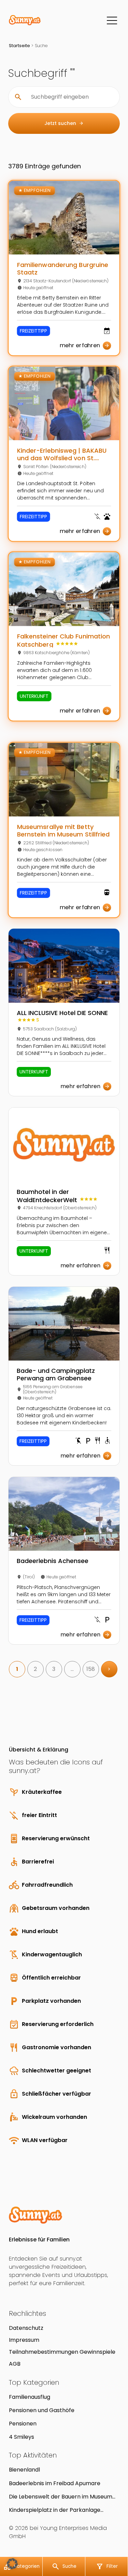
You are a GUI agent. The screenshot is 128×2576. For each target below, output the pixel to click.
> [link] (109, 1669)
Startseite (19, 46)
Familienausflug (30, 2397)
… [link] (72, 1669)
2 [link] (35, 1669)
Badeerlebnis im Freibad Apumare (55, 2483)
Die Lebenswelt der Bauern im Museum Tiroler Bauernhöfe (61, 2497)
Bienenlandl (24, 2470)
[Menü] (112, 20)
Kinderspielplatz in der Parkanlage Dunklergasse (55, 2510)
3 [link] (54, 1669)
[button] (12, 2564)
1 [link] (17, 1669)
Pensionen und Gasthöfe (42, 2410)
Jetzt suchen (64, 123)
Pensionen (23, 2424)
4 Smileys (22, 2437)
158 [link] (91, 1669)
